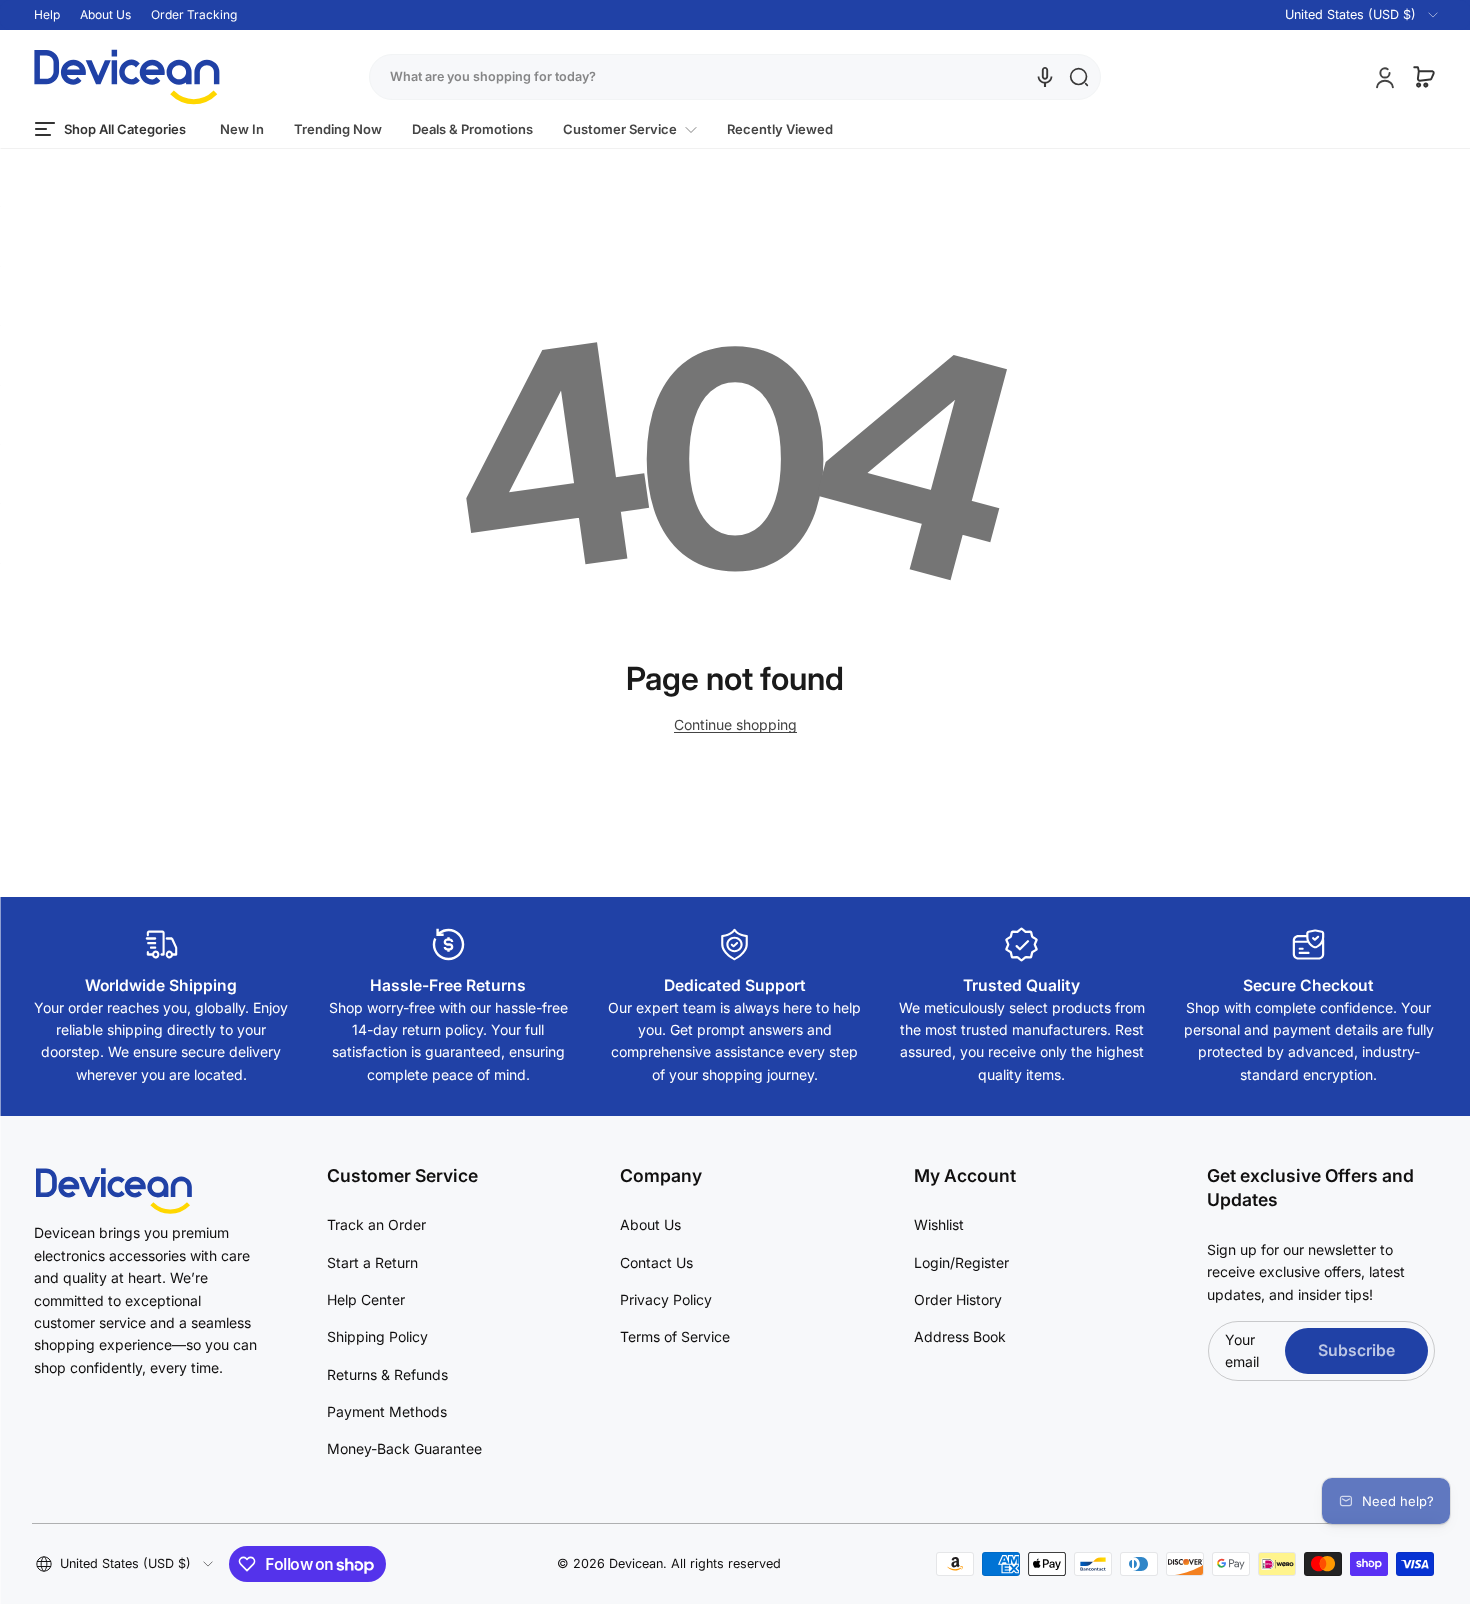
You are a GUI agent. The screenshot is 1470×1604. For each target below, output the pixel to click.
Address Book (960, 1336)
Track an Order (376, 1224)
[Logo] (127, 77)
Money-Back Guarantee (404, 1448)
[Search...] (1079, 77)
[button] (1349, 15)
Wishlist (939, 1224)
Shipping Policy (377, 1336)
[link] (630, 129)
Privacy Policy (666, 1299)
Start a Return (372, 1262)
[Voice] (1045, 77)
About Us (105, 14)
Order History (958, 1299)
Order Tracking (194, 14)
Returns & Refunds (387, 1374)
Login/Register (961, 1262)
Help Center (366, 1299)
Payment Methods (387, 1411)
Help (47, 14)
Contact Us (656, 1262)
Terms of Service (675, 1336)
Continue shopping (735, 724)
